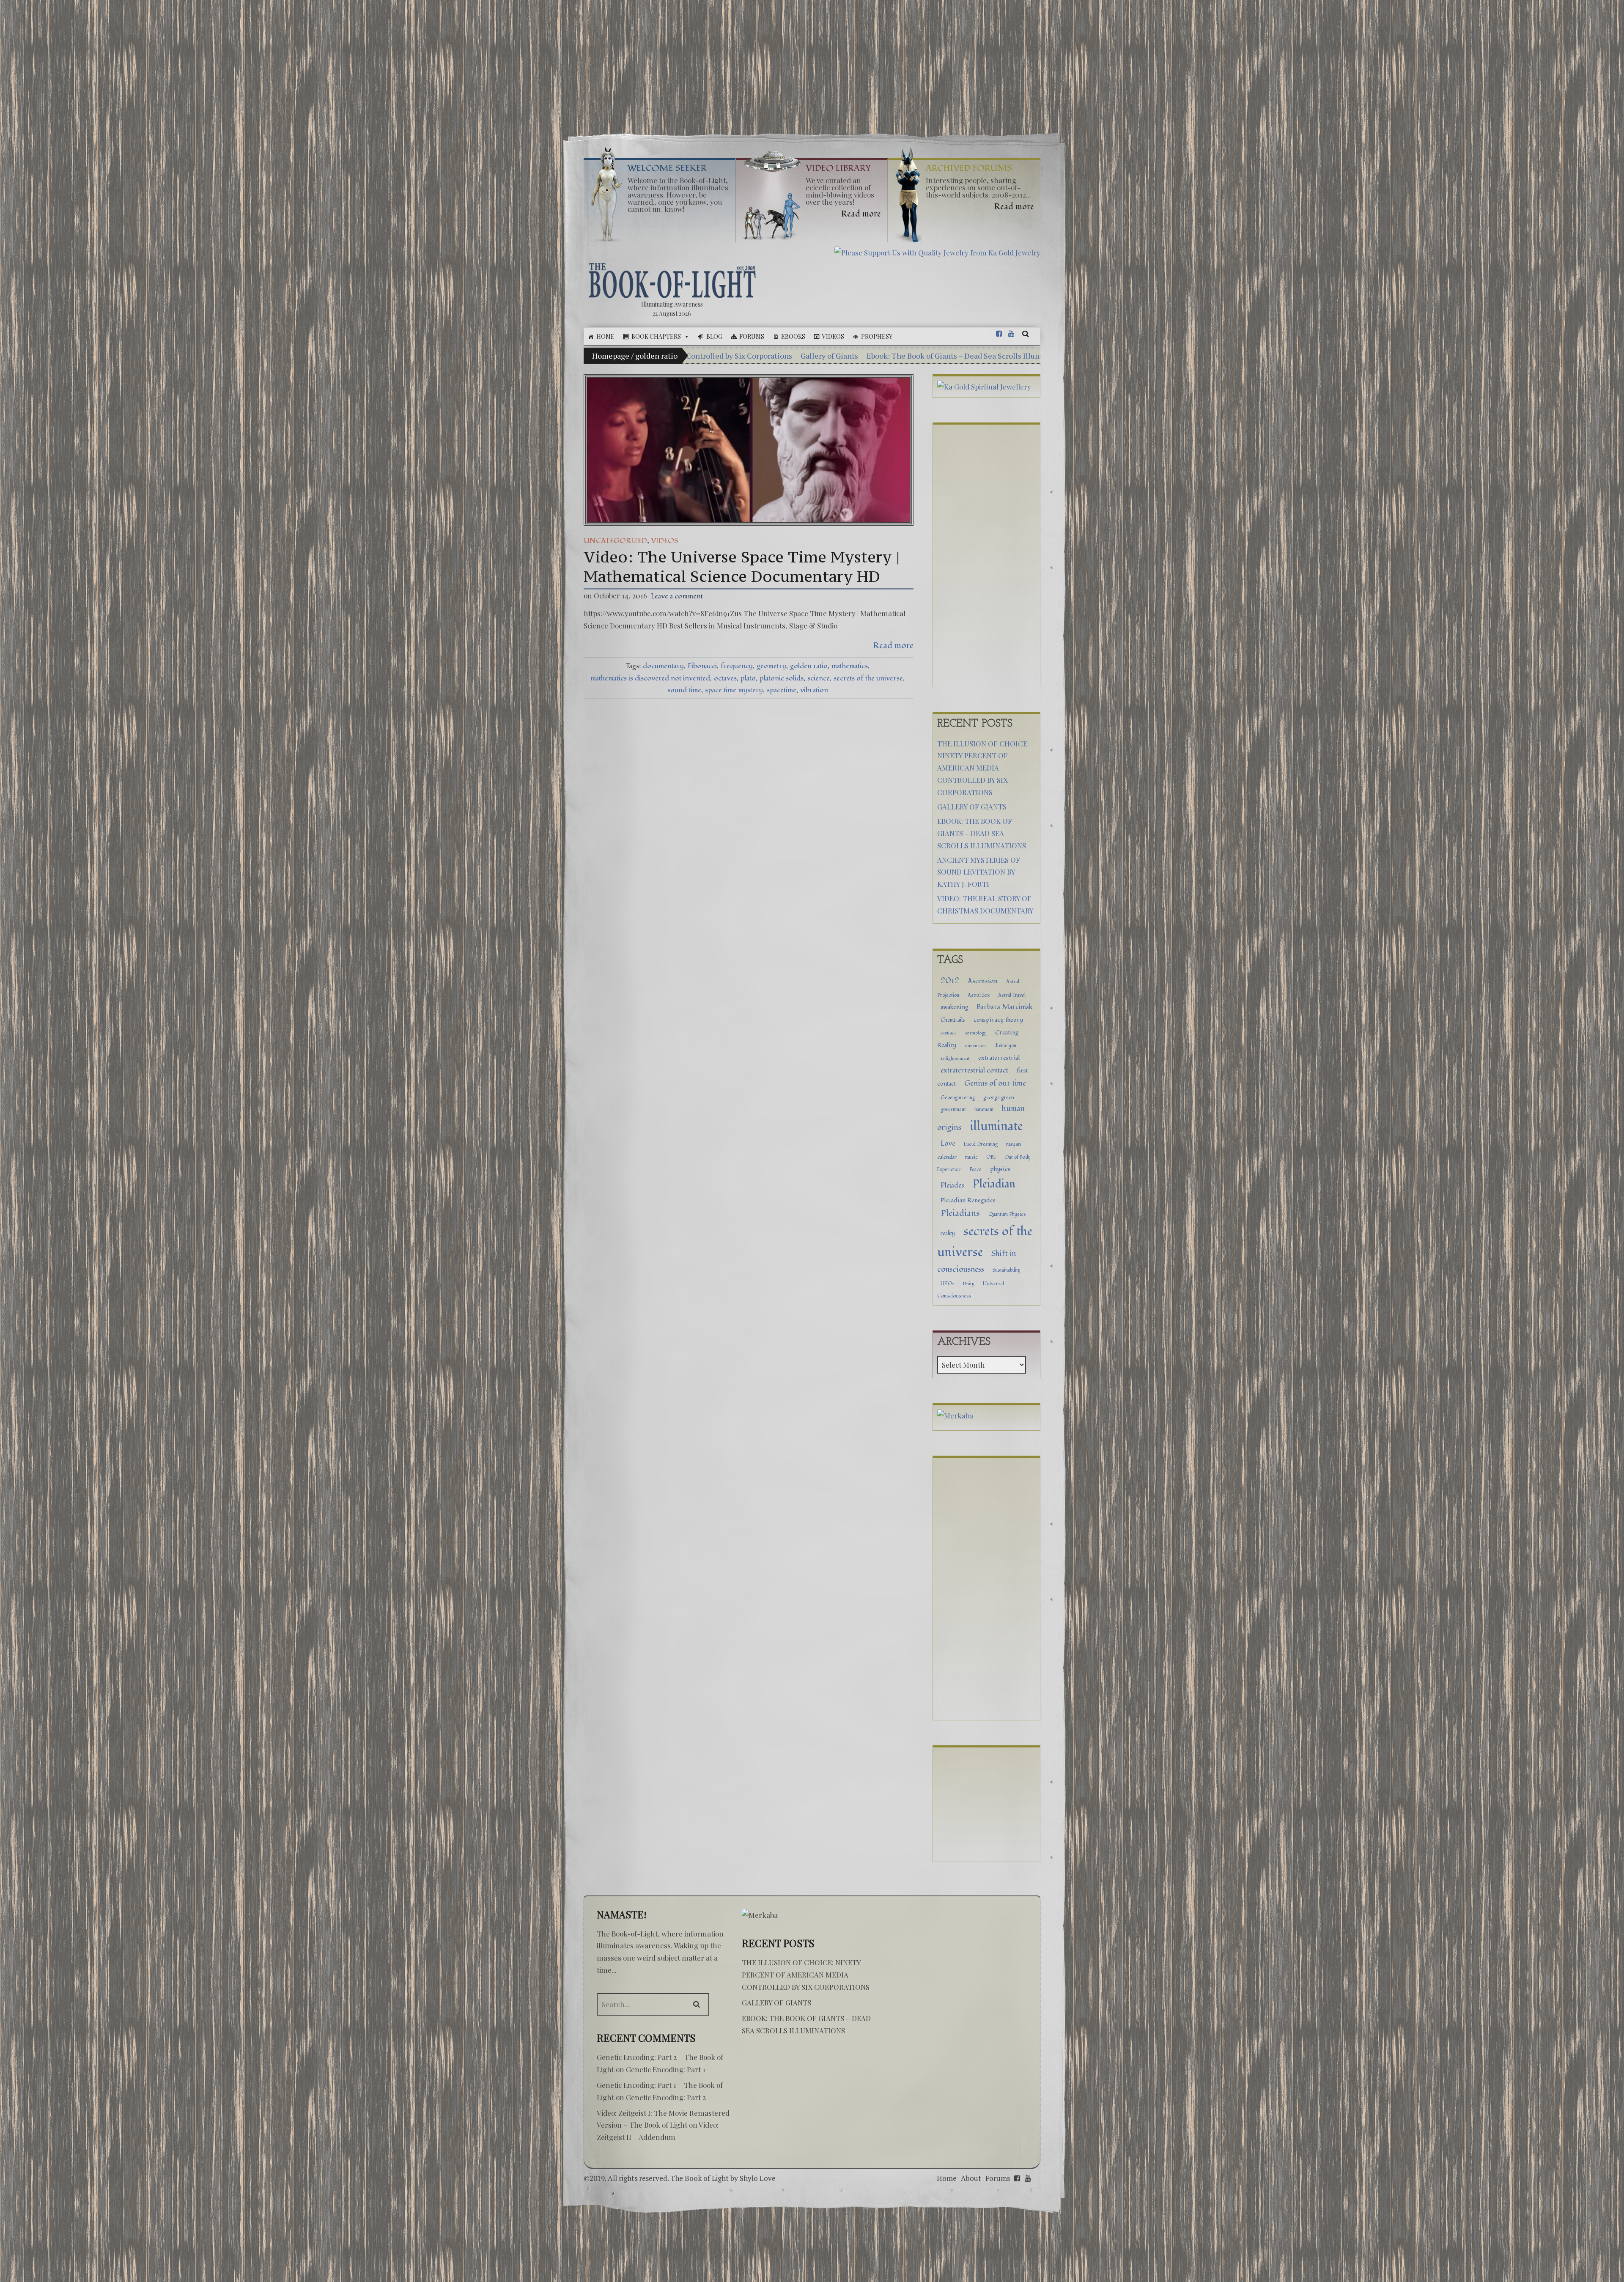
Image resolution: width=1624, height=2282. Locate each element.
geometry (771, 666)
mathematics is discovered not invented (650, 678)
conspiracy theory (998, 1020)
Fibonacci (702, 666)
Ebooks (793, 336)
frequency (737, 666)
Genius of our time (995, 1083)
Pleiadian (994, 1184)
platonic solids (782, 678)
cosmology (976, 1033)
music (971, 1157)
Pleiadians (960, 1213)
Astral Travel (1012, 995)
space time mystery (734, 690)
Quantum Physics (1007, 1214)
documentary (663, 666)
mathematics (850, 666)
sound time (684, 690)
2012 (950, 981)
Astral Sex (979, 995)
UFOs (948, 1284)
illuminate (996, 1126)
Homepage (611, 356)
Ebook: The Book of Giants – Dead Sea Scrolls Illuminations (700, 356)
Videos (833, 336)
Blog (714, 336)
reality (948, 1234)
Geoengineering (958, 1097)
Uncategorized (615, 541)
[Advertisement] (812, 63)
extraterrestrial (999, 1058)
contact (948, 1033)
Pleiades (952, 1185)
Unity (969, 1284)
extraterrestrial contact (974, 1070)
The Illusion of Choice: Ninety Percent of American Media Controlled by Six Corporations (983, 768)
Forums (752, 336)
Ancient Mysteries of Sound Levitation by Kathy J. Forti (905, 356)
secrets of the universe (868, 678)
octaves (725, 678)
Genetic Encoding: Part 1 (666, 2069)
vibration (814, 690)
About (971, 2178)
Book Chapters (656, 336)
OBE (991, 1157)
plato (748, 678)
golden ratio (809, 666)
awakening (954, 1007)
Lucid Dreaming (981, 1144)
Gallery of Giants (972, 806)
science (819, 678)
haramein (984, 1109)
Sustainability (1007, 1270)
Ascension (983, 981)
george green (999, 1097)
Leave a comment (677, 596)
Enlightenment (955, 1058)
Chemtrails (953, 1020)
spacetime (782, 690)
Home (605, 336)
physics (1000, 1169)
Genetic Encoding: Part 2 (666, 2097)
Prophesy (877, 336)
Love (948, 1144)
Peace (975, 1169)
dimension (975, 1046)
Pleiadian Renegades (968, 1200)
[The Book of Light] (672, 280)
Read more (893, 646)
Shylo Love (758, 2178)
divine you (1005, 1045)
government (953, 1109)
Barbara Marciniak (1004, 1007)
